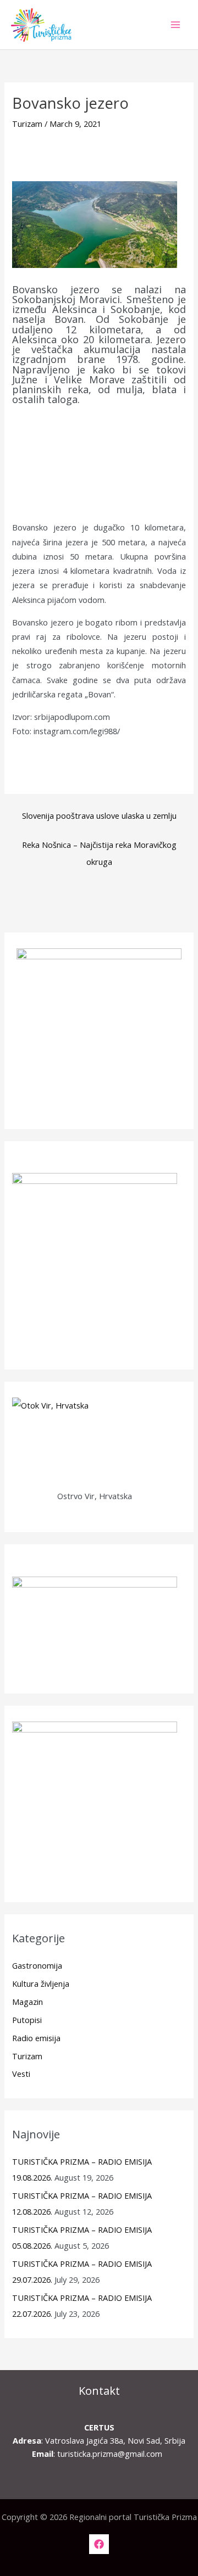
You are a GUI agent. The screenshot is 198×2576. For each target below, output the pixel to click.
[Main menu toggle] (175, 25)
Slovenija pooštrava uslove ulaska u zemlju (99, 815)
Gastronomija (37, 1965)
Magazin (28, 2002)
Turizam (27, 124)
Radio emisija (36, 2038)
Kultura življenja (41, 1983)
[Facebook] (99, 2544)
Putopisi (27, 2020)
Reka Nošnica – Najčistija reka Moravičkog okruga (99, 847)
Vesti (21, 2074)
